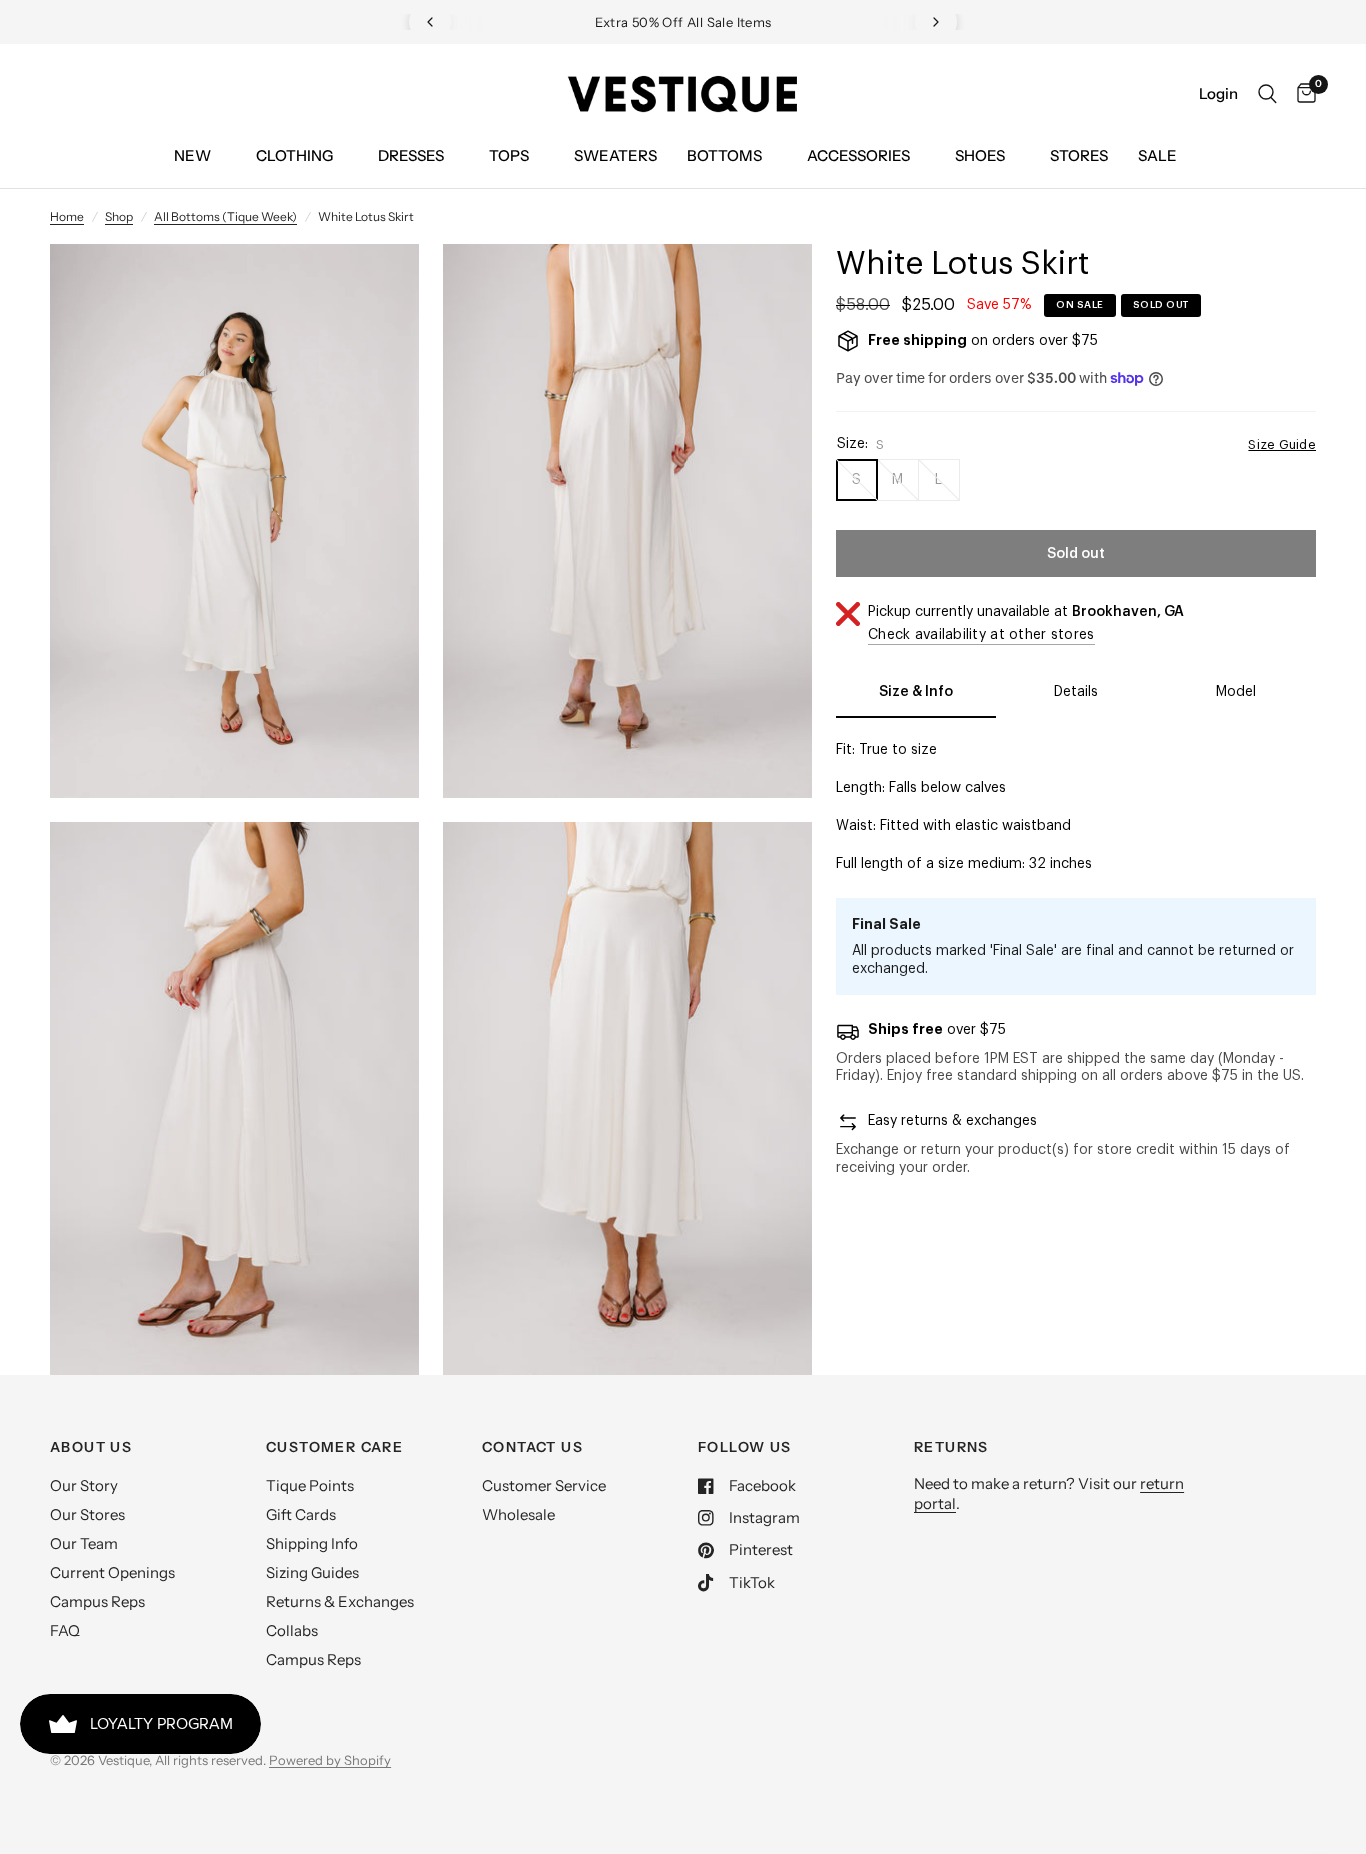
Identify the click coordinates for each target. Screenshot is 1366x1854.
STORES (1079, 155)
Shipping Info (312, 1543)
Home (67, 216)
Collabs (292, 1630)
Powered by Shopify (330, 1760)
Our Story (84, 1485)
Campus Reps (97, 1601)
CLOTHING (294, 155)
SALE (1157, 155)
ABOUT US (91, 1447)
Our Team (84, 1543)
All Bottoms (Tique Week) (225, 216)
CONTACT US (532, 1447)
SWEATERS (615, 155)
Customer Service (544, 1485)
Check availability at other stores (981, 635)
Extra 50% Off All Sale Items (683, 22)
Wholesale (518, 1514)
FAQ (65, 1630)
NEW (192, 155)
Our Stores (87, 1514)
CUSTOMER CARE (334, 1447)
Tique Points (310, 1485)
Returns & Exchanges (340, 1601)
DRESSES (411, 155)
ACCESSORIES (858, 155)
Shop (119, 216)
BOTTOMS (724, 155)
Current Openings (112, 1572)
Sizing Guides (312, 1572)
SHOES (980, 155)
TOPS (509, 155)
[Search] (1267, 94)
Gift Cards (301, 1514)
